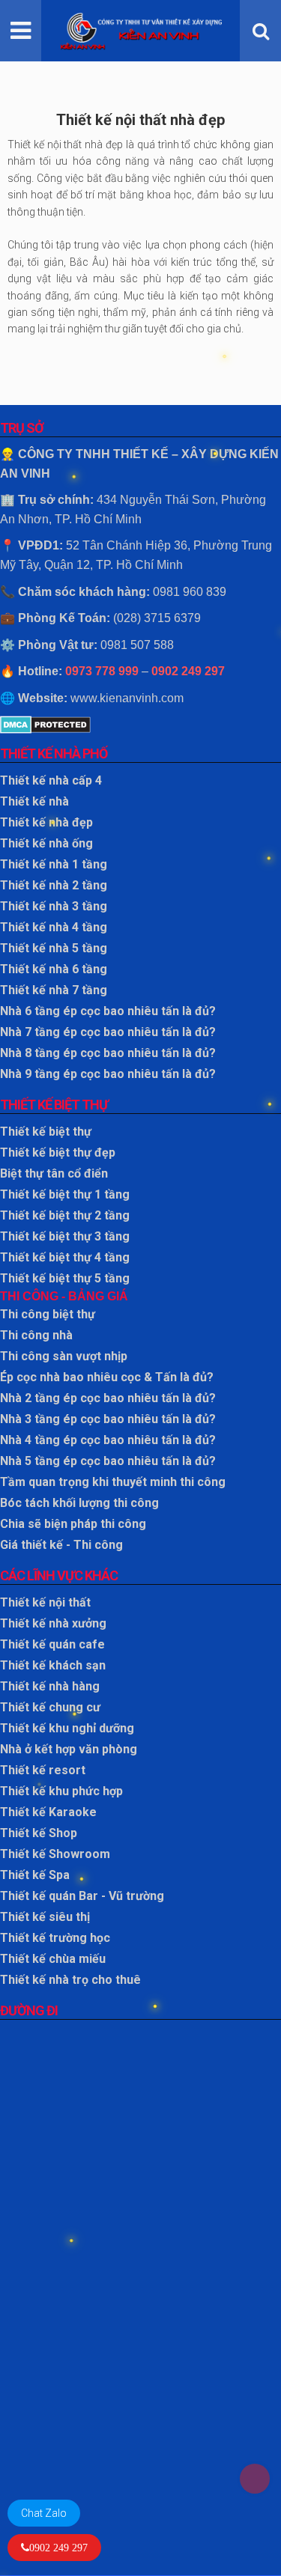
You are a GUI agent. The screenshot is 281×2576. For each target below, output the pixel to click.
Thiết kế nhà (34, 801)
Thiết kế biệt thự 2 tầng (65, 1215)
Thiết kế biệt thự (46, 1132)
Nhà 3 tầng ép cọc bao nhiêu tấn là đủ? (108, 1419)
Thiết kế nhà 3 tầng (54, 906)
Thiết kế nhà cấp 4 (51, 780)
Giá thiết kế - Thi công (61, 1545)
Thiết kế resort (43, 1770)
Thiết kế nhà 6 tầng (54, 969)
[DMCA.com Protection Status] (140, 725)
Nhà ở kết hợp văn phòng (69, 1749)
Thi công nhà (36, 1335)
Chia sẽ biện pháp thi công (73, 1524)
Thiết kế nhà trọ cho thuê (70, 1980)
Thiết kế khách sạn (53, 1665)
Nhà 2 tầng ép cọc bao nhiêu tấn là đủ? (108, 1398)
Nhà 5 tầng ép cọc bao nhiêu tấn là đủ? (108, 1461)
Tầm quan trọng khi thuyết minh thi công (113, 1482)
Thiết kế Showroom (55, 1854)
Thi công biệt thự (48, 1314)
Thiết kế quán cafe (52, 1644)
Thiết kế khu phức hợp (61, 1791)
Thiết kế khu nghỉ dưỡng (67, 1728)
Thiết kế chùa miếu (53, 1959)
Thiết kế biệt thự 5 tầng (65, 1278)
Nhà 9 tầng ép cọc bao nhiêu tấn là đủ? (108, 1074)
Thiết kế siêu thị (45, 1917)
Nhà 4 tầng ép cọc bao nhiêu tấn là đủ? (108, 1440)
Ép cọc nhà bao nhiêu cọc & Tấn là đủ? (107, 1377)
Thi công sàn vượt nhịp (64, 1356)
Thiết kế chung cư (50, 1707)
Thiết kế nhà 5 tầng (54, 948)
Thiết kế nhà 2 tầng (54, 885)
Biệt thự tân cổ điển (54, 1173)
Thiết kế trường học (55, 1938)
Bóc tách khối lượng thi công (79, 1503)
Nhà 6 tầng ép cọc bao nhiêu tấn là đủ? (108, 1011)
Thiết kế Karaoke (48, 1812)
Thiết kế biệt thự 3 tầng (65, 1236)
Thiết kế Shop (39, 1833)
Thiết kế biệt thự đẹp (58, 1152)
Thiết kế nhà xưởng (53, 1623)
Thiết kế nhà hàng (50, 1686)
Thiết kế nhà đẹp (46, 822)
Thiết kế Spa (35, 1875)
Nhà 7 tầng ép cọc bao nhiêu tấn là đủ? (108, 1032)
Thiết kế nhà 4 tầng (54, 927)
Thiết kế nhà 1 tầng (54, 864)
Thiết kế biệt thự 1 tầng (65, 1194)
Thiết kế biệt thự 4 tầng (65, 1257)
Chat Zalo (44, 2513)
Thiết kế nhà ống (46, 843)
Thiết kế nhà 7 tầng (54, 990)
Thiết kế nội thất (45, 1602)
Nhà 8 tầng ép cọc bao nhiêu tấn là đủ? (108, 1053)
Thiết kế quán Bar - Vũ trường (82, 1896)
